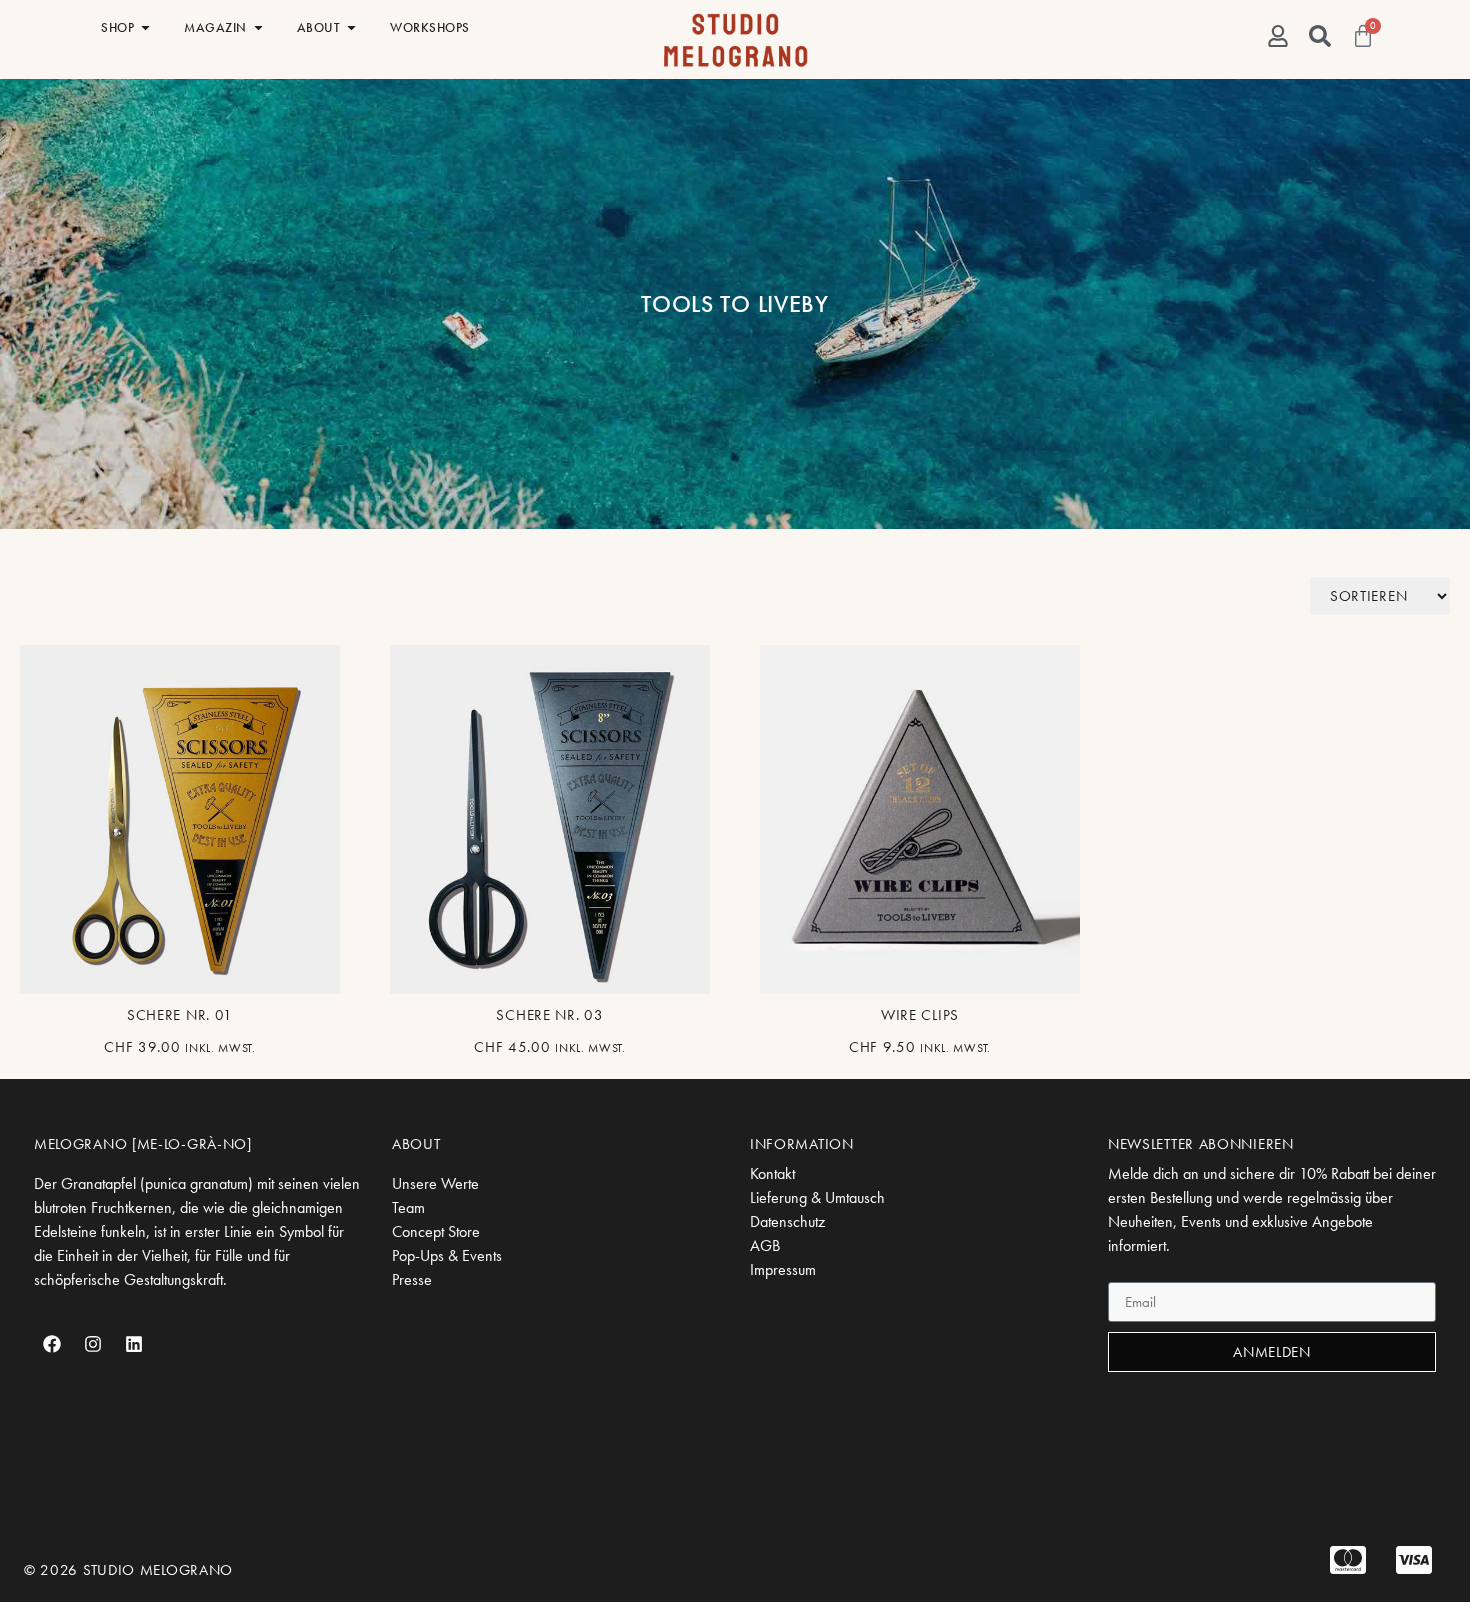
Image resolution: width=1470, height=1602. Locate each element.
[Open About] (351, 28)
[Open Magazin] (258, 28)
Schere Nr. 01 (180, 1015)
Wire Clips (920, 1015)
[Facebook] (52, 1344)
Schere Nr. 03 (549, 1015)
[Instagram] (93, 1344)
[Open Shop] (145, 28)
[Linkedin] (134, 1344)
